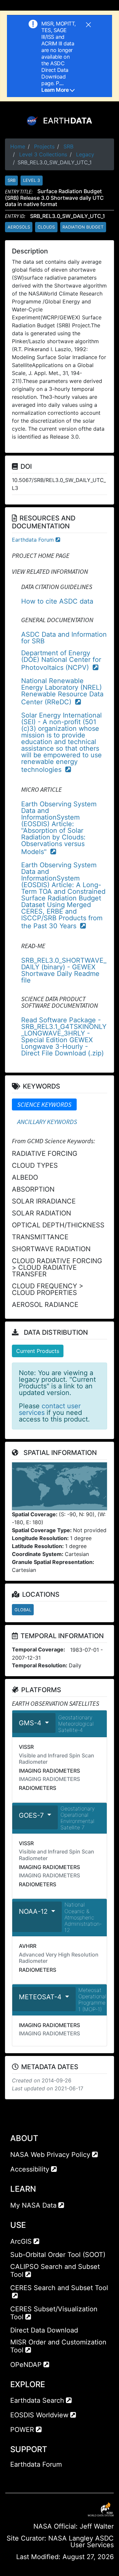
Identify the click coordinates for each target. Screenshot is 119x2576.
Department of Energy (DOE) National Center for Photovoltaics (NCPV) (61, 660)
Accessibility (30, 2169)
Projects (44, 146)
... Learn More (56, 86)
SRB (68, 146)
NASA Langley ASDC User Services (81, 2542)
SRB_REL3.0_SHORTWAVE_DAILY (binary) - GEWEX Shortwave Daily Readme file (64, 970)
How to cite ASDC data (57, 601)
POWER (22, 2430)
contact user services (50, 1409)
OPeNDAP (26, 2365)
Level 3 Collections (43, 154)
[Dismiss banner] (88, 24)
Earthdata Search (37, 2400)
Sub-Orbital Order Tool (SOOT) (58, 2255)
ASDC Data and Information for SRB (64, 638)
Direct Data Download (44, 2330)
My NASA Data (33, 2205)
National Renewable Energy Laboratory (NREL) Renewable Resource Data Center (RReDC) (62, 691)
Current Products (38, 1351)
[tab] (44, 1104)
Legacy (85, 154)
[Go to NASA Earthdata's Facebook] (15, 2478)
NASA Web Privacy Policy (50, 2155)
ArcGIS (21, 2241)
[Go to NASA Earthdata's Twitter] (27, 2478)
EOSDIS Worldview (39, 2415)
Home (18, 146)
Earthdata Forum (33, 540)
